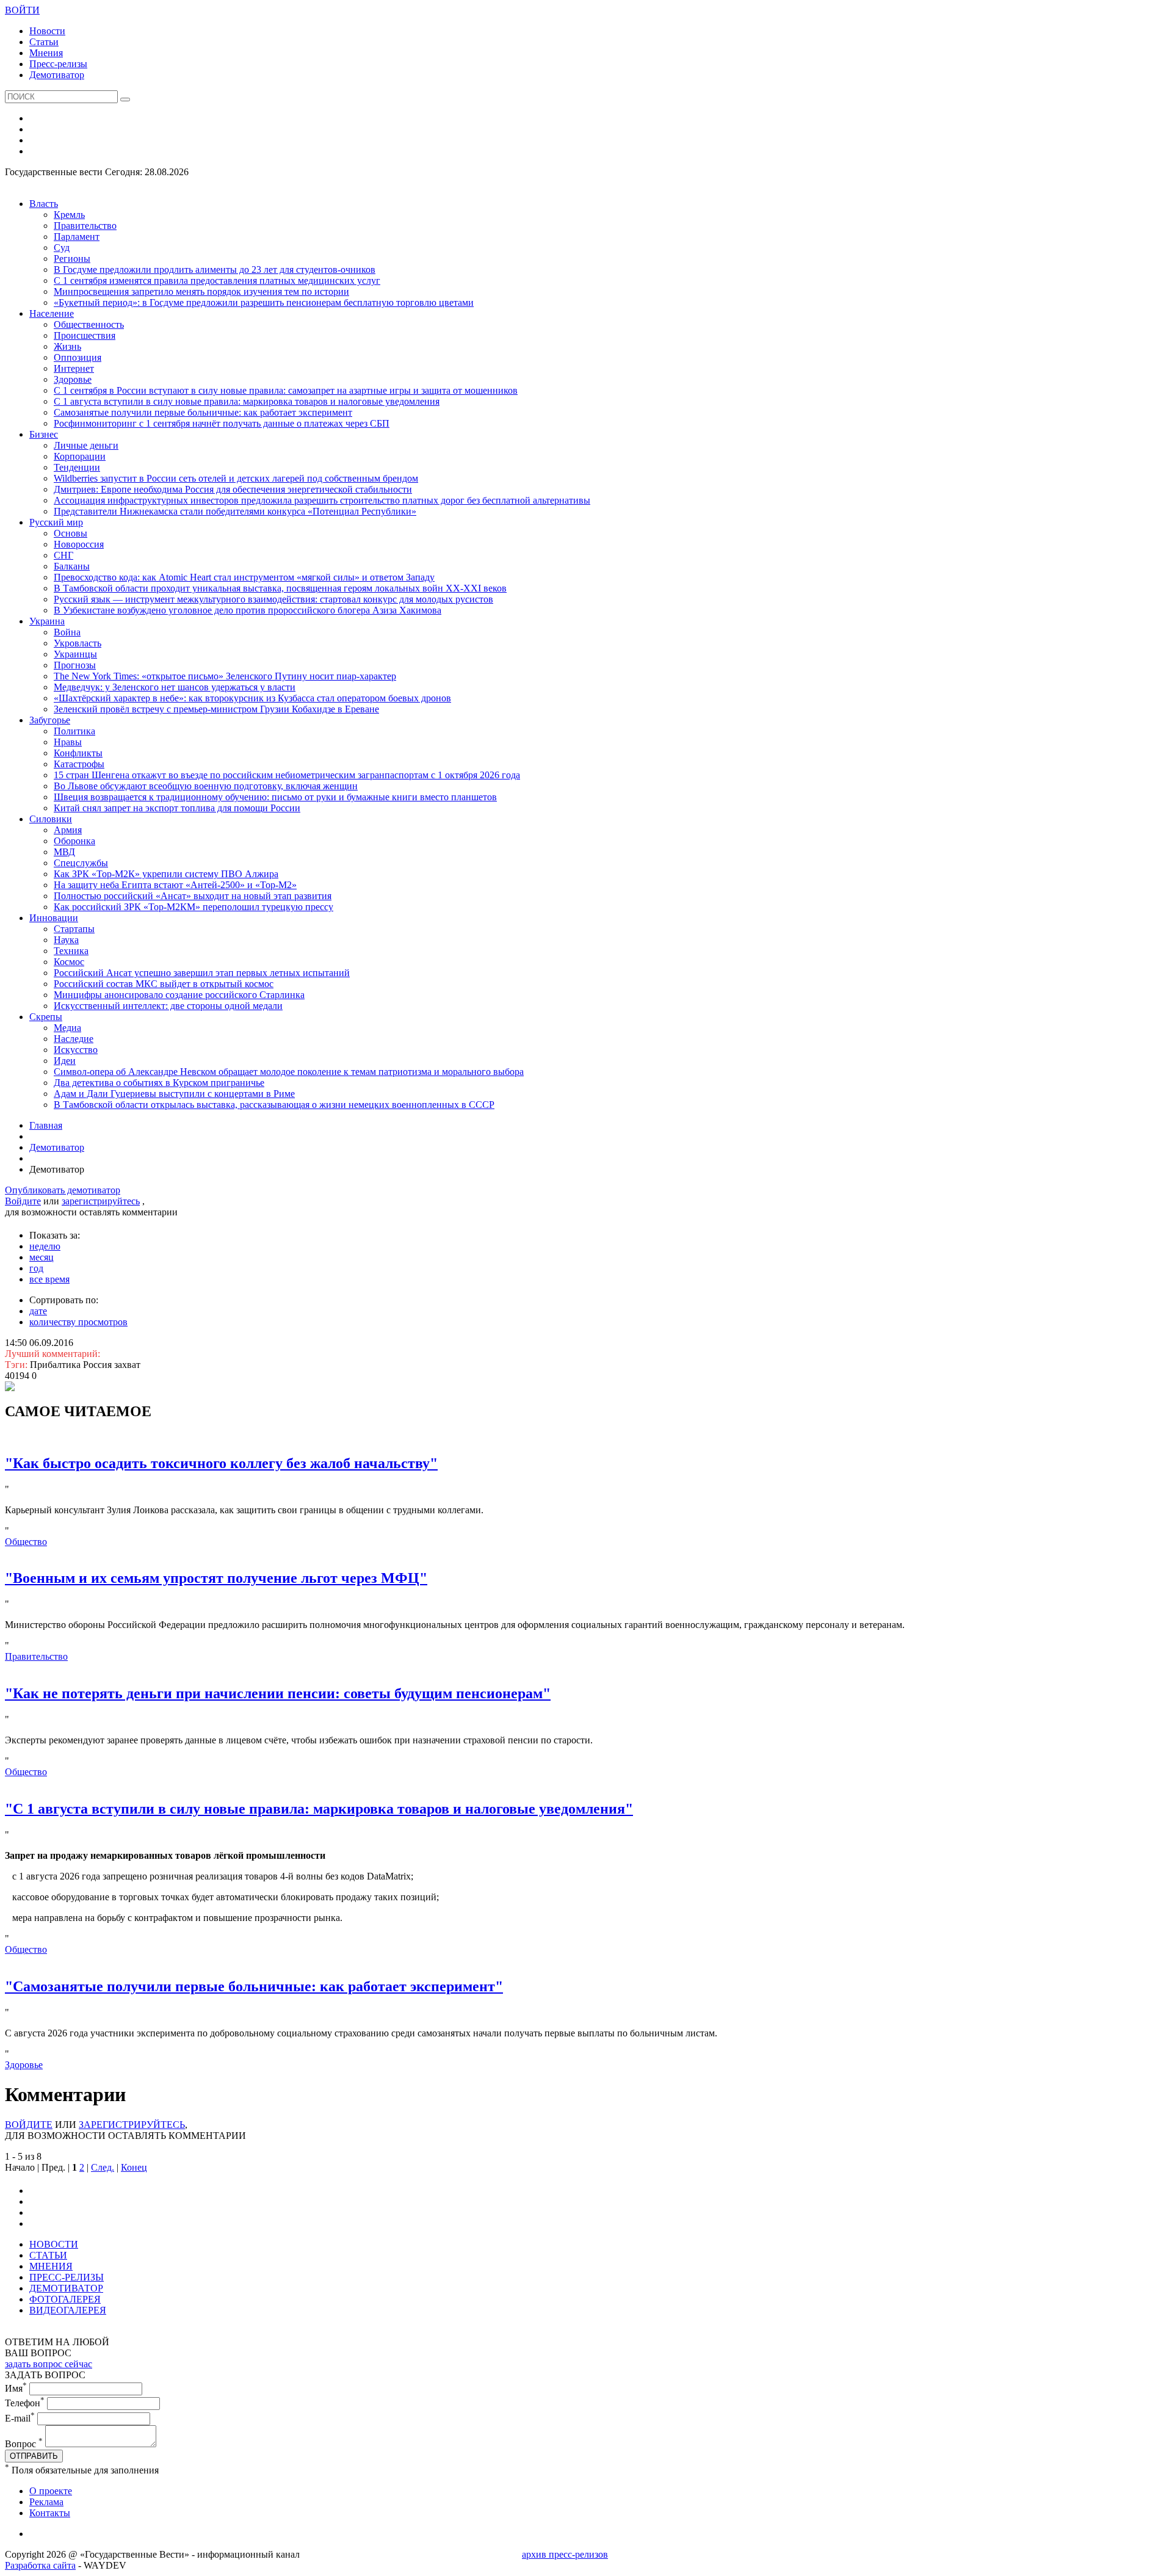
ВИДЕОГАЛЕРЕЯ (68, 2310)
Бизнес (44, 434)
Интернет (74, 368)
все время (49, 1279)
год (36, 1268)
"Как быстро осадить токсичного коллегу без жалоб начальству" (221, 1463)
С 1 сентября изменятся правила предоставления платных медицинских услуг (217, 280)
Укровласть (78, 643)
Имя (16, 2388)
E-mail (20, 2418)
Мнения (46, 53)
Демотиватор (57, 75)
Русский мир (56, 522)
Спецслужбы (81, 863)
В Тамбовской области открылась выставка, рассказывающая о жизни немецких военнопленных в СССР (274, 1105)
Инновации (54, 918)
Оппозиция (78, 357)
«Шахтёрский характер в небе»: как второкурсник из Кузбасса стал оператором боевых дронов (252, 698)
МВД (64, 852)
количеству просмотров (78, 1322)
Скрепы (46, 1017)
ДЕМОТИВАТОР (66, 2288)
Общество (26, 1542)
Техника (71, 951)
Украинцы (75, 654)
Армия (68, 830)
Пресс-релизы (58, 64)
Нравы (68, 742)
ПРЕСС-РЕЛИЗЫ (67, 2277)
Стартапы (74, 929)
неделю (45, 1246)
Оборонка (74, 841)
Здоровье (73, 379)
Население (52, 313)
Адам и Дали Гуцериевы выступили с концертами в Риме (174, 1094)
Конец (134, 2167)
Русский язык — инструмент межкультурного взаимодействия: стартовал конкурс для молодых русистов (273, 599)
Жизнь (67, 346)
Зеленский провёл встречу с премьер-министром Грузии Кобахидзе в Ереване (216, 709)
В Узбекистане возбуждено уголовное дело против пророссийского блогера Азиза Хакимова (248, 610)
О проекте (51, 2491)
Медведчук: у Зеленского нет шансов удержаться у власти (175, 687)
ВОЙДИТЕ (29, 2125)
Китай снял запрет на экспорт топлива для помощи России (177, 808)
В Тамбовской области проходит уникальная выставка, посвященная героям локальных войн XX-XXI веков (280, 588)
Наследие (74, 1039)
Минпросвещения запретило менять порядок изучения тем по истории (201, 291)
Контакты (50, 2513)
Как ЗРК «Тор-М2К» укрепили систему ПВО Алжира (166, 874)
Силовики (51, 819)
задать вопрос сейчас (49, 2364)
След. (103, 2167)
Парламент (77, 237)
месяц (42, 1257)
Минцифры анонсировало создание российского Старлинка (179, 995)
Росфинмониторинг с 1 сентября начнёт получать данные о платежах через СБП (222, 423)
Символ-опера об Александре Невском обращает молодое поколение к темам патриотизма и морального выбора (289, 1072)
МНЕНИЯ (51, 2266)
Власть (44, 204)
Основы (71, 533)
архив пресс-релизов (565, 2554)
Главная (46, 1125)
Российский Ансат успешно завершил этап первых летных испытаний (202, 973)
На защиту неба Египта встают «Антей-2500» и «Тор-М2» (175, 885)
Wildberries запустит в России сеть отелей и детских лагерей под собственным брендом (236, 478)
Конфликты (78, 753)
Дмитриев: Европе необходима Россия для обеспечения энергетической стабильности (233, 489)
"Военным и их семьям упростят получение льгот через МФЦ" (216, 1578)
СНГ (63, 555)
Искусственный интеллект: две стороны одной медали (168, 1006)
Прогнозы (75, 665)
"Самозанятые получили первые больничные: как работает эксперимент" (254, 1986)
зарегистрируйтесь (101, 1201)
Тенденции (77, 467)
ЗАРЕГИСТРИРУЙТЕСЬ (132, 2125)
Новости (47, 31)
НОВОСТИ (54, 2244)
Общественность (89, 324)
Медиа (67, 1028)
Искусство (76, 1050)
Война (67, 632)
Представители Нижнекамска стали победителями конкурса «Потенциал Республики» (235, 511)
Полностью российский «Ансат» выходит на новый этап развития (193, 896)
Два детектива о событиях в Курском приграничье (159, 1083)
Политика (74, 731)
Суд (62, 248)
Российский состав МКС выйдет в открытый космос (164, 984)
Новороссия (79, 544)
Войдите (23, 1201)
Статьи (44, 42)
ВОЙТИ (22, 10)
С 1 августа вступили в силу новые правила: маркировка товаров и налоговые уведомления (247, 401)
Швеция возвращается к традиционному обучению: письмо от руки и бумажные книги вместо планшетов (275, 797)
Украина (47, 621)
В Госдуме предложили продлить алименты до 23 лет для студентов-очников (215, 270)
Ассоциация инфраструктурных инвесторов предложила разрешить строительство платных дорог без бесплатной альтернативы (322, 500)
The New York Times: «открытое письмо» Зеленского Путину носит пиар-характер (225, 676)
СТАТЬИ (48, 2255)
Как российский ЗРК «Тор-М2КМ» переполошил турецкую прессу (194, 907)
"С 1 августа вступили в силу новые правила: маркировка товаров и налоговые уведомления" (319, 1809)
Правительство (85, 226)
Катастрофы (79, 764)
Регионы (72, 259)
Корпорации (80, 456)
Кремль (69, 215)
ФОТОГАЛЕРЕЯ (65, 2299)
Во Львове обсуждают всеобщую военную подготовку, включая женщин (206, 786)
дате (38, 1311)
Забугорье (50, 720)
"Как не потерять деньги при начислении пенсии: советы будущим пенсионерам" (278, 1693)
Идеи (65, 1061)
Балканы (72, 566)
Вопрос (24, 2444)
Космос (69, 962)
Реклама (46, 2502)
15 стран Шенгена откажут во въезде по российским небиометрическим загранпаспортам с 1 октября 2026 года (287, 775)
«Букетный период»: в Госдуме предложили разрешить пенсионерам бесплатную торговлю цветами (264, 302)
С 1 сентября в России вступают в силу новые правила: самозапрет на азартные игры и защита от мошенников (286, 390)
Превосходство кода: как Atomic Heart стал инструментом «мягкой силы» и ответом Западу (244, 577)
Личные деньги (86, 445)
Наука (66, 940)
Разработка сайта (40, 2565)
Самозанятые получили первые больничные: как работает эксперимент (203, 412)
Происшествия (85, 335)
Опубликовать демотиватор (63, 1190)
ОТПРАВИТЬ (34, 2456)
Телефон (25, 2403)
